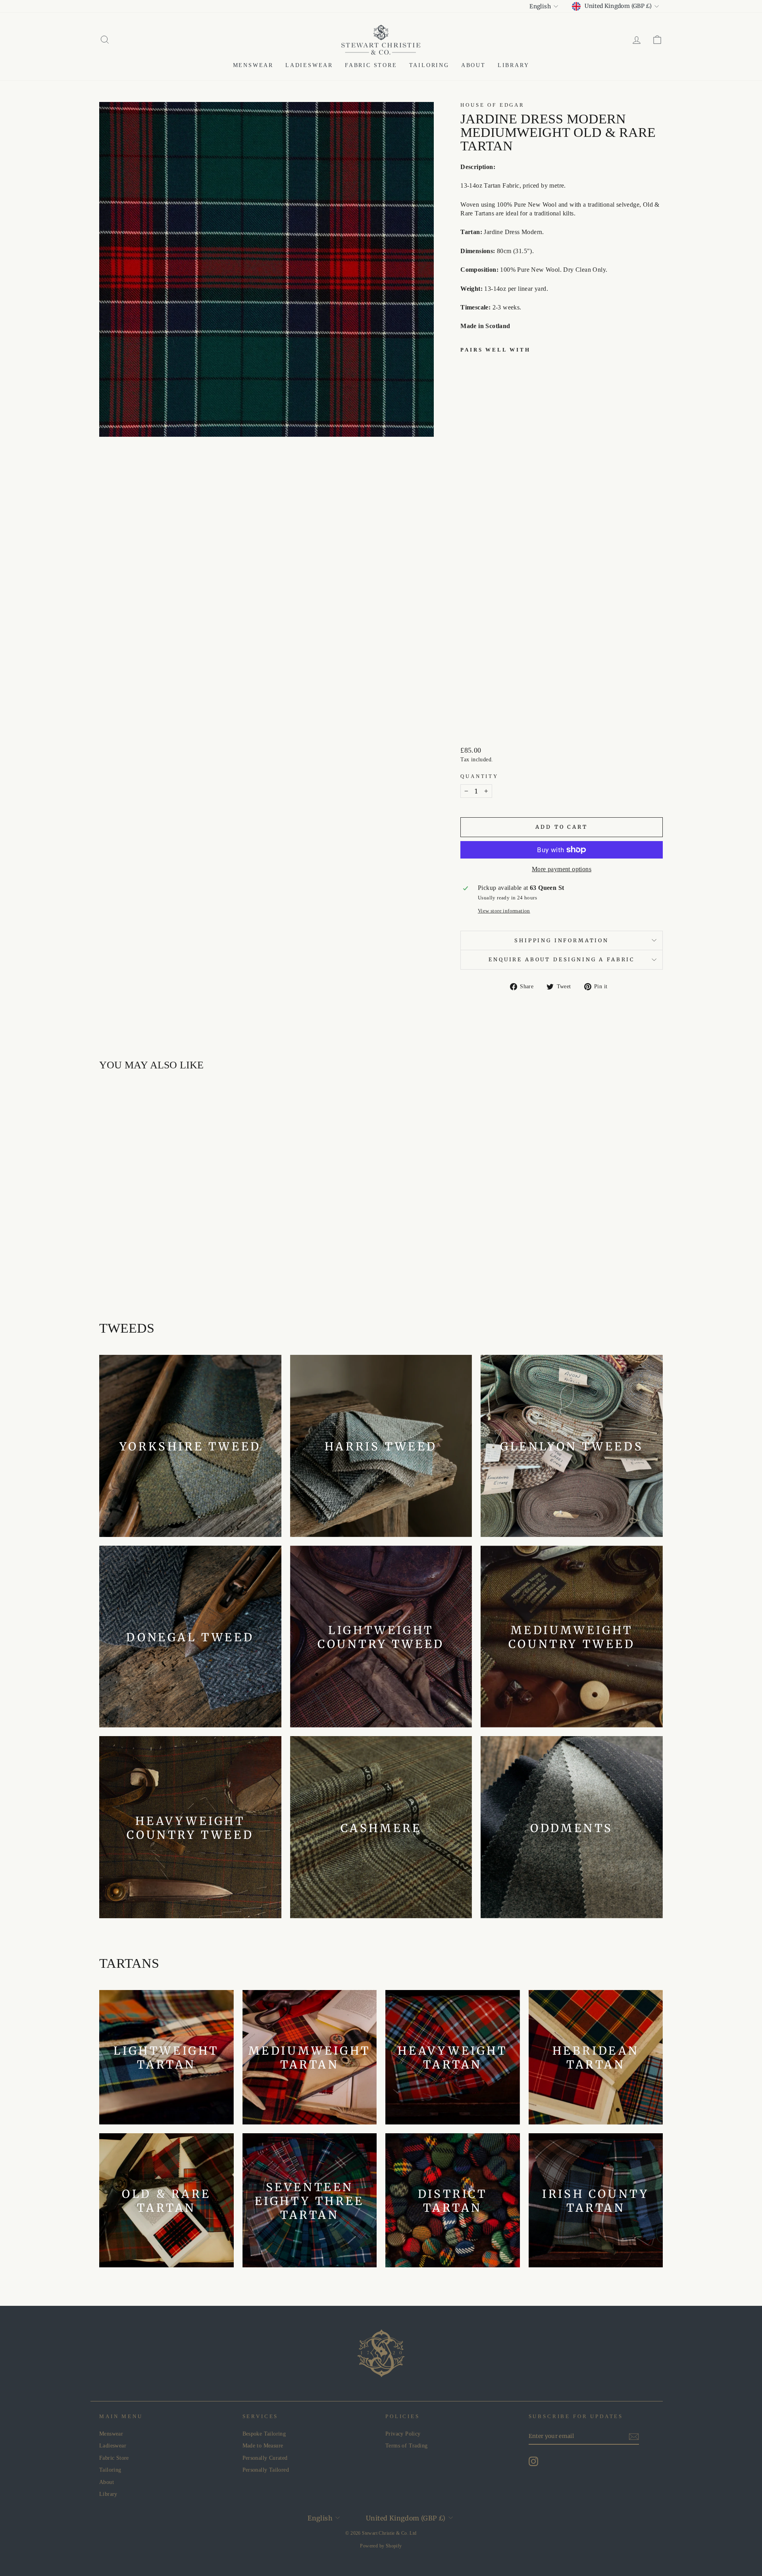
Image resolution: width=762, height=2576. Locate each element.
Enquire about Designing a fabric (562, 959)
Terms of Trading (406, 2446)
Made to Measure (263, 2446)
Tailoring (429, 65)
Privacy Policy (403, 2434)
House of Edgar (493, 105)
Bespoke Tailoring (264, 2434)
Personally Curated (265, 2458)
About (473, 65)
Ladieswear (309, 65)
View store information (504, 911)
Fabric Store (371, 65)
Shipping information (562, 940)
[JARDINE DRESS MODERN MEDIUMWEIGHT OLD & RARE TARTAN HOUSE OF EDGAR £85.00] (481, 539)
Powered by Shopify (381, 2546)
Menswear (253, 65)
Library (514, 65)
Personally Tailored (266, 2470)
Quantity (479, 776)
